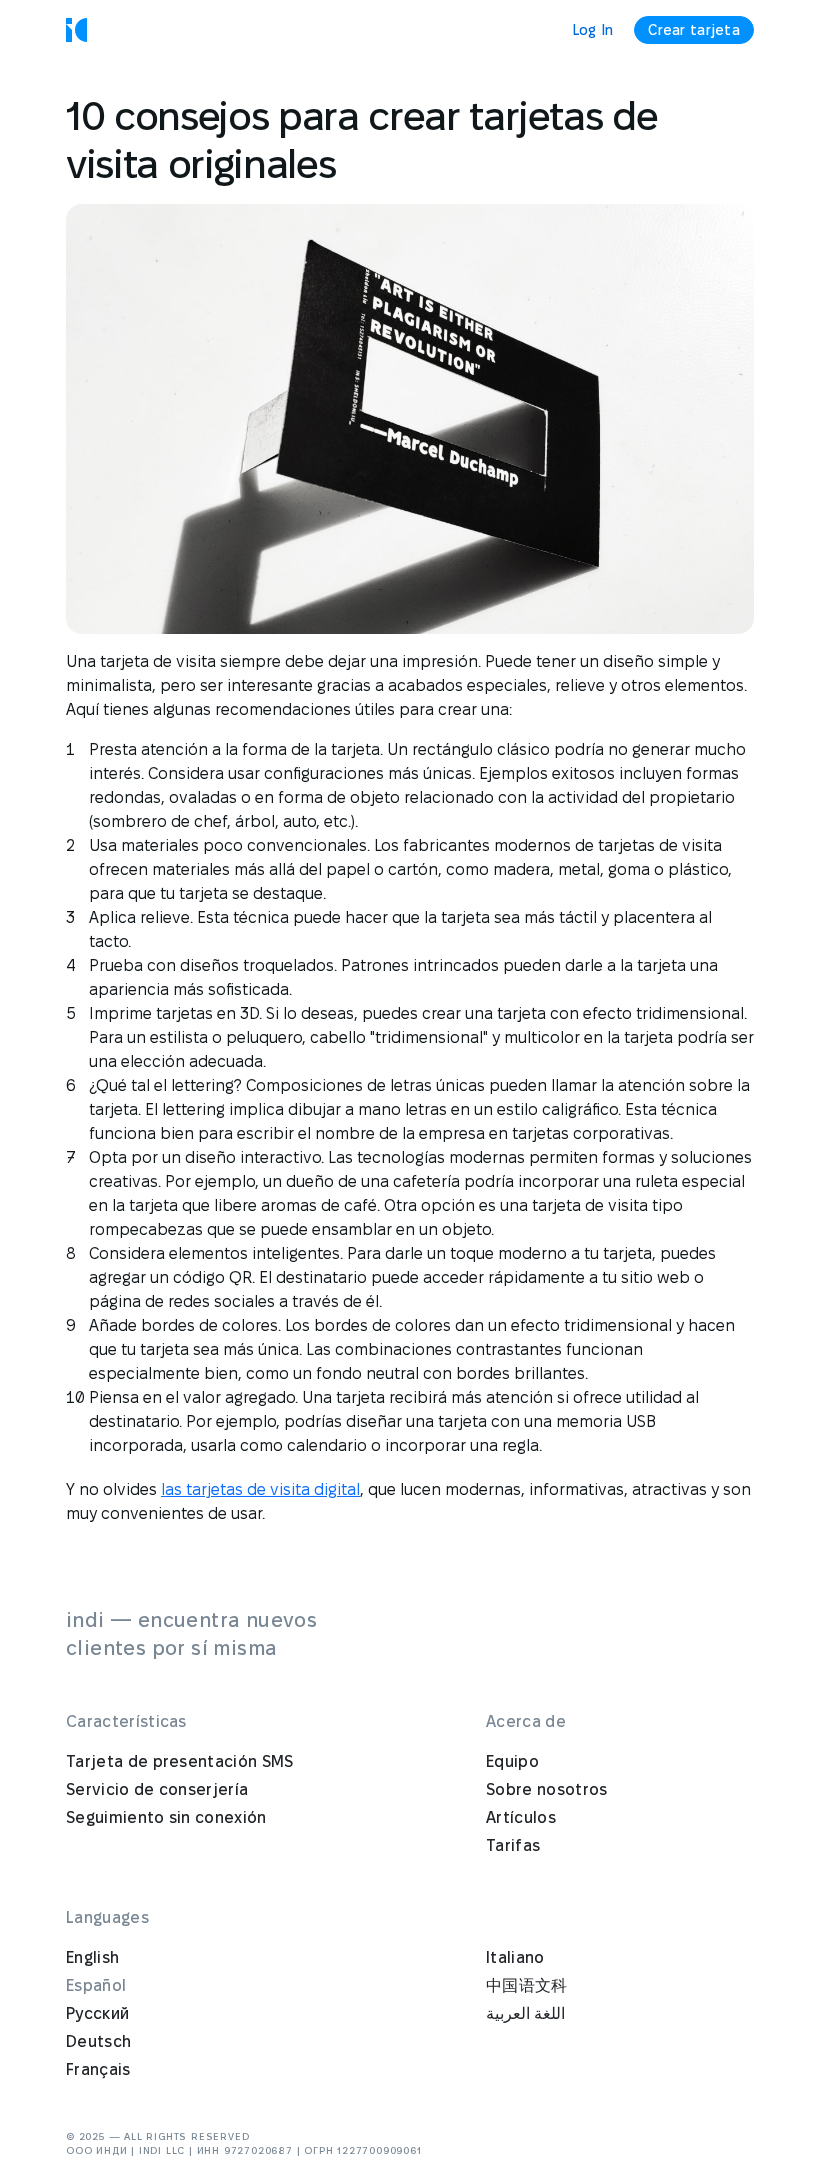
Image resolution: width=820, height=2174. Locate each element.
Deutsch (98, 2041)
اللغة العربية (525, 2013)
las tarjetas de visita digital (260, 1489)
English (92, 1957)
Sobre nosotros (546, 1789)
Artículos (521, 1817)
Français (98, 2069)
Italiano (515, 1957)
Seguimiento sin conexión (166, 1817)
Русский (97, 2013)
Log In (593, 30)
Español (96, 1985)
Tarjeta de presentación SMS (180, 1761)
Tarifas (513, 1845)
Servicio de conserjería (157, 1789)
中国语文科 (527, 1985)
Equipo (512, 1761)
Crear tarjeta (694, 30)
